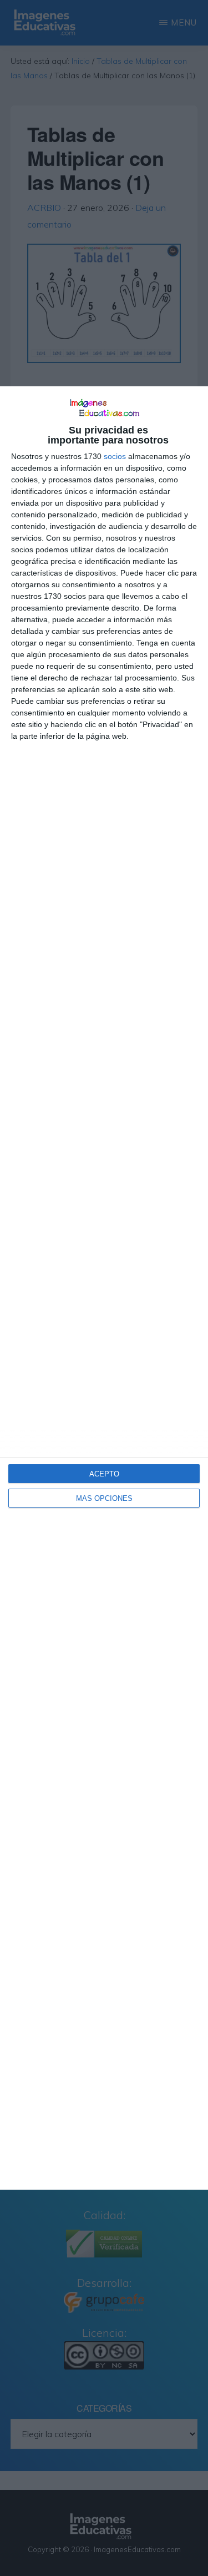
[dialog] (104, 1288)
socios (115, 456)
